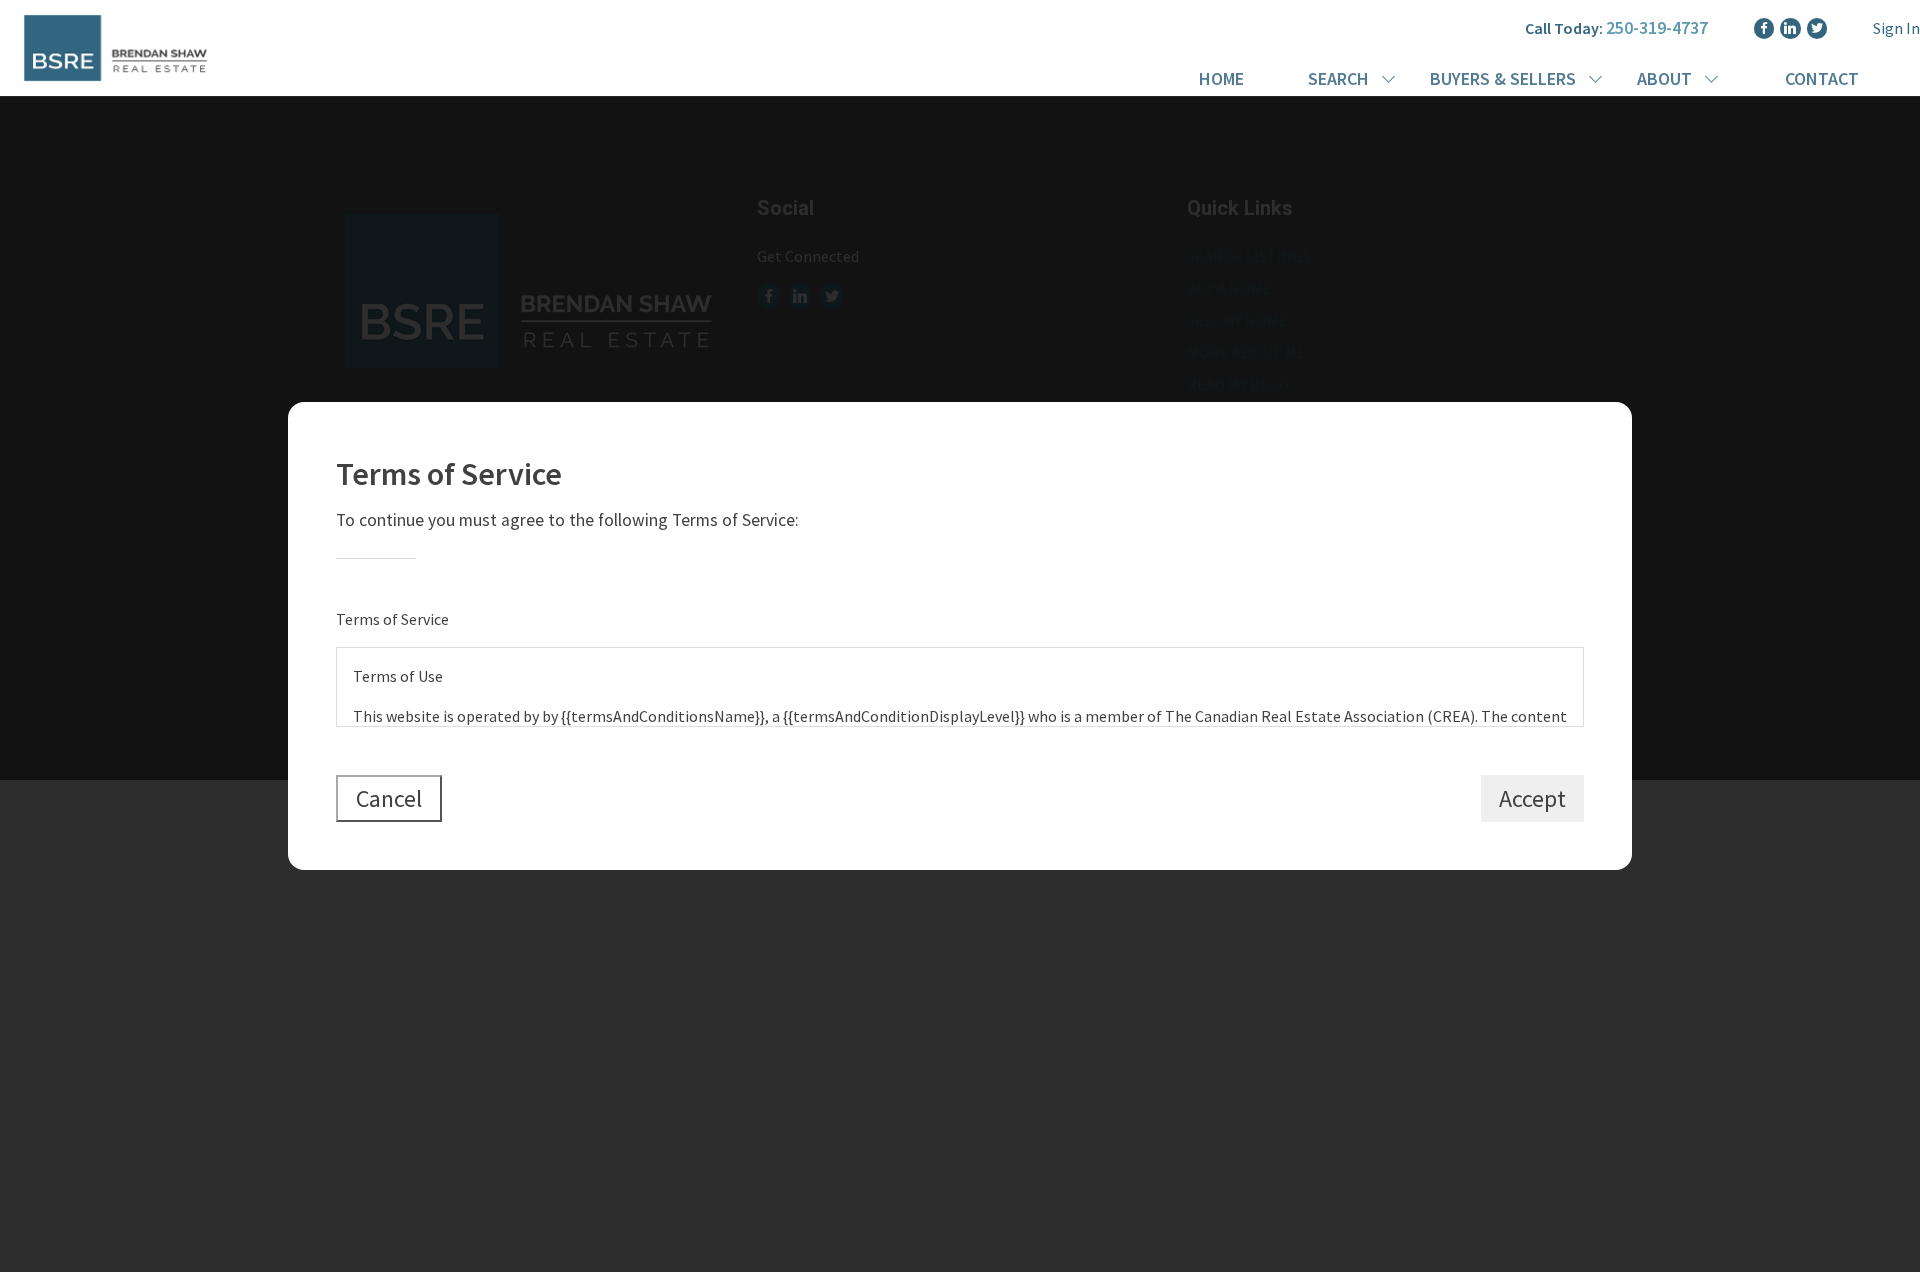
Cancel (389, 798)
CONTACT (1822, 78)
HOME (1221, 78)
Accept (1532, 798)
